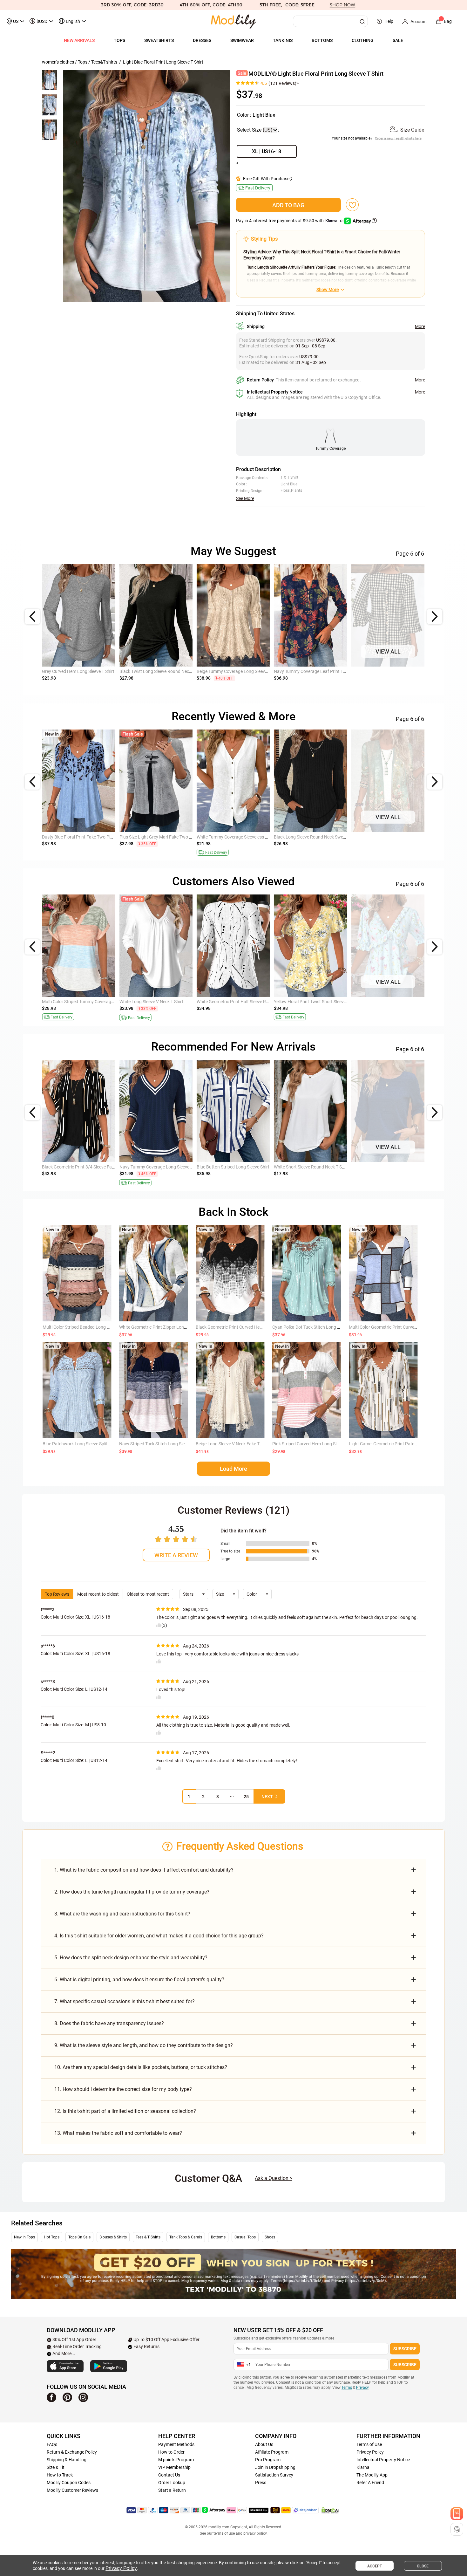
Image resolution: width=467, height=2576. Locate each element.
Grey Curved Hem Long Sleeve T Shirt (78, 671)
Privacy (362, 2388)
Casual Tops (245, 2237)
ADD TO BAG (288, 205)
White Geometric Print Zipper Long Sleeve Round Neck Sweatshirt (183, 1327)
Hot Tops (52, 2237)
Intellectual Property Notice (383, 2460)
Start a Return (172, 2490)
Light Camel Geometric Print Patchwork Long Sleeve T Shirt (407, 1444)
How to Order (171, 2452)
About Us (264, 2444)
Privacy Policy (370, 2452)
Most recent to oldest (98, 1594)
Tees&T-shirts (104, 62)
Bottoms (218, 2237)
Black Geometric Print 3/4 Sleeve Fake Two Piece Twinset (98, 1167)
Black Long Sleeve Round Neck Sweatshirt (315, 837)
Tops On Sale (79, 2237)
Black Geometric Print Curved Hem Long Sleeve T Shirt (249, 1327)
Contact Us (169, 2475)
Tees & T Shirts (148, 2237)
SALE (398, 40)
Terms (347, 2388)
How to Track (60, 2475)
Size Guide (412, 130)
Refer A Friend (370, 2483)
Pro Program (268, 2460)
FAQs (52, 2444)
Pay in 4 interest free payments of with (291, 221)
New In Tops (24, 2237)
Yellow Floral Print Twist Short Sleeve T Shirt (317, 1002)
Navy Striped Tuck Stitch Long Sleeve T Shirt (162, 1444)
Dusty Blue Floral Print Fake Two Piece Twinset (88, 837)
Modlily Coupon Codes (69, 2483)
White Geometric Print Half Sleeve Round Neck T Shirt (249, 1002)
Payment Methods (176, 2444)
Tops (83, 62)
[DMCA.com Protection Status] (330, 2510)
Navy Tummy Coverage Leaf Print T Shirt (314, 671)
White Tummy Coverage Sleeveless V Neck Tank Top (247, 837)
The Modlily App (372, 2475)
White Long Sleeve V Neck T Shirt (151, 1002)
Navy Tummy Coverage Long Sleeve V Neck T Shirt (169, 1167)
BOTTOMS (322, 40)
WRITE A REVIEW (176, 1555)
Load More (233, 1469)
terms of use (224, 2533)
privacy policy (255, 2533)
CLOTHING (363, 40)
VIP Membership (174, 2467)
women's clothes (58, 62)
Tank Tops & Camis (186, 2237)
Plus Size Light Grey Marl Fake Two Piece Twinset (168, 837)
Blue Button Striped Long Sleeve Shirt (233, 1167)
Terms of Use (369, 2444)
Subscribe (405, 2349)
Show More (328, 290)
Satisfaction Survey (274, 2475)
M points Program (176, 2460)
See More (245, 498)
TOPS (119, 40)
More (420, 326)
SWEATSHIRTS (159, 40)
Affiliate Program (272, 2452)
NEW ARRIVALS (79, 40)
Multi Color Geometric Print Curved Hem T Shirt (395, 1327)
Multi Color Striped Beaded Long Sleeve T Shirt (88, 1327)
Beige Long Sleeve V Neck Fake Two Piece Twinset (245, 1444)
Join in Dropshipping (275, 2467)
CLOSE (423, 2566)
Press (261, 2483)
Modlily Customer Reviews (72, 2490)
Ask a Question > (274, 2178)
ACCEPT (375, 2566)
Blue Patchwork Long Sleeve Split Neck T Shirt (87, 1444)
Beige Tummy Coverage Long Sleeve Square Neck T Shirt (252, 671)
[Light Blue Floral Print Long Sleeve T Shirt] (146, 186)
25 (246, 1797)
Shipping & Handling (67, 2460)
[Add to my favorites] (352, 205)
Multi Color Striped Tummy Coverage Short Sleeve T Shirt (97, 1002)
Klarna (363, 2467)
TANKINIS (283, 40)
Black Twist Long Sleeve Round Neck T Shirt (162, 671)
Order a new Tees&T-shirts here (398, 138)
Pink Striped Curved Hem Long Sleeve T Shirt (316, 1444)
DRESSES (202, 40)
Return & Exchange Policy (72, 2452)
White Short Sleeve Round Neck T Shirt (311, 1167)
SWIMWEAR (242, 40)
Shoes (270, 2237)
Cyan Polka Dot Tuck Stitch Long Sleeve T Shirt (318, 1327)
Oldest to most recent (148, 1594)
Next (267, 1797)
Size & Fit (56, 2467)
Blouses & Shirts (113, 2237)
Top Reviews (57, 1594)
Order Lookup (172, 2483)
